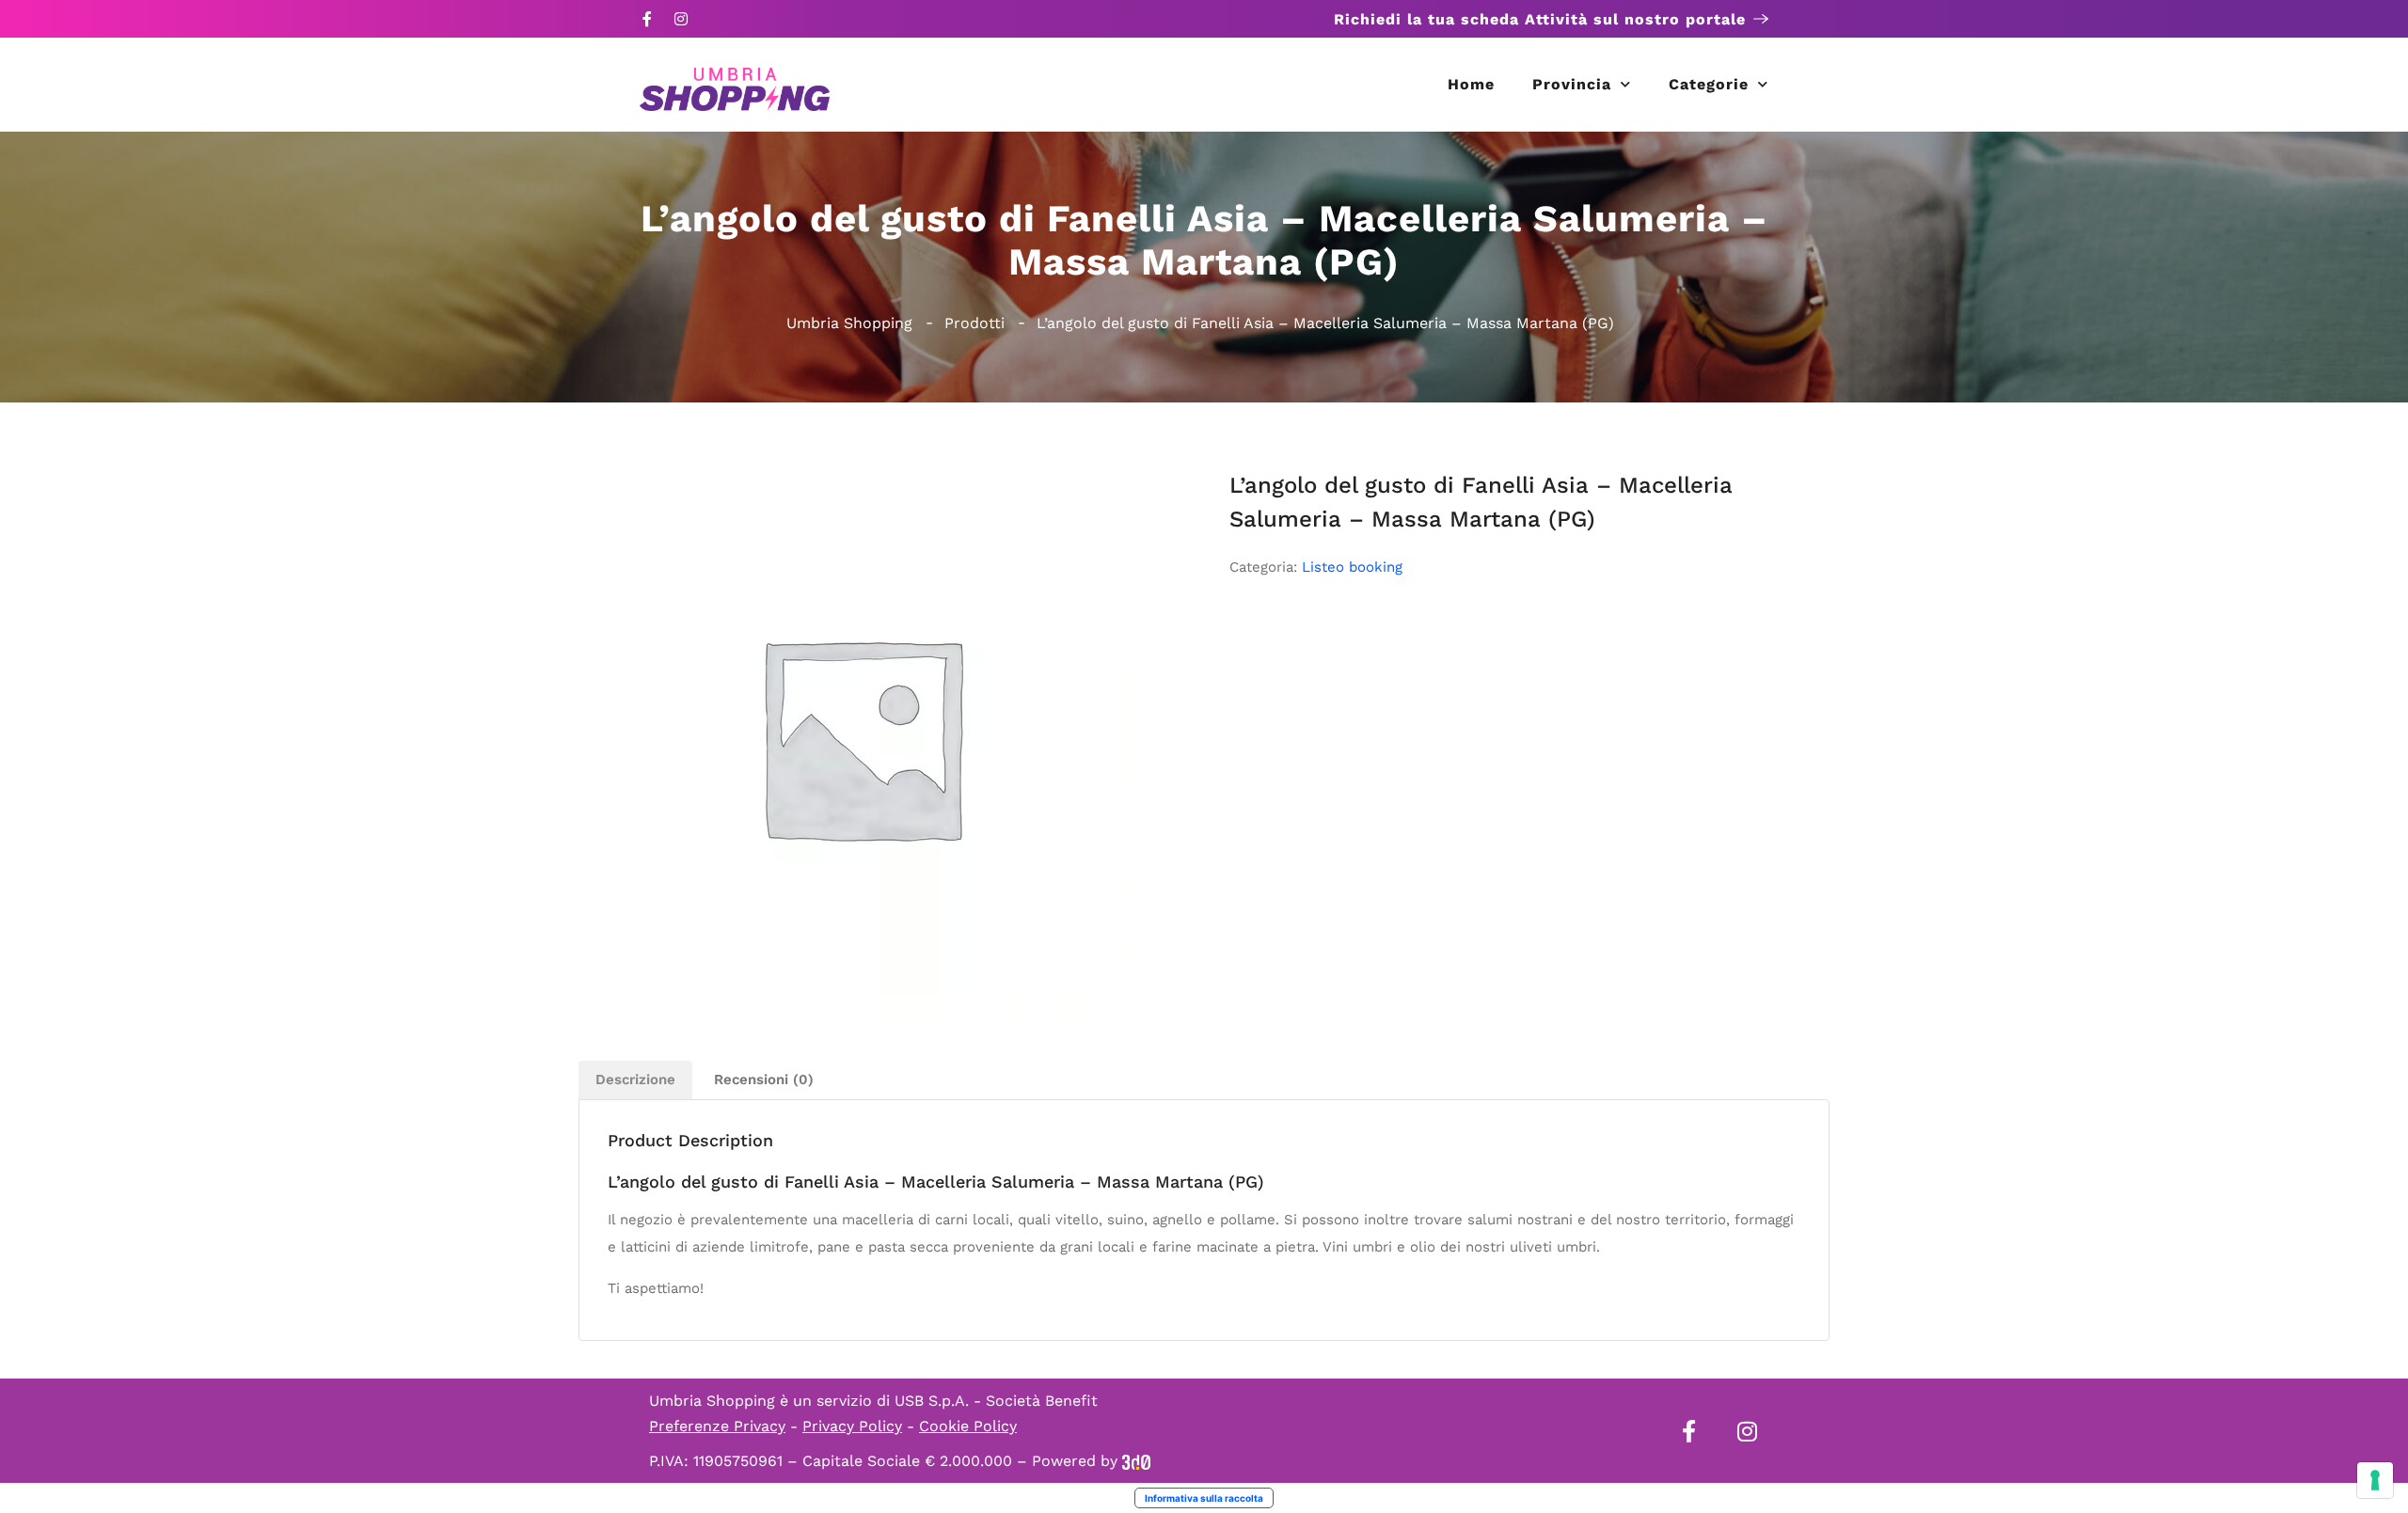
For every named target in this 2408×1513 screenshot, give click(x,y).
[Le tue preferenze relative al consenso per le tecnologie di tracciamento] (2375, 1480)
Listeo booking (1352, 567)
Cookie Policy (968, 1426)
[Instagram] (681, 19)
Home (1471, 84)
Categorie (1709, 84)
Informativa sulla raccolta (1204, 1498)
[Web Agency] (1136, 1461)
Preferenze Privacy (717, 1426)
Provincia (1572, 84)
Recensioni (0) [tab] (764, 1080)
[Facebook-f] (647, 19)
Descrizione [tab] (635, 1080)
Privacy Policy (852, 1426)
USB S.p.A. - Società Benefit (996, 1401)
